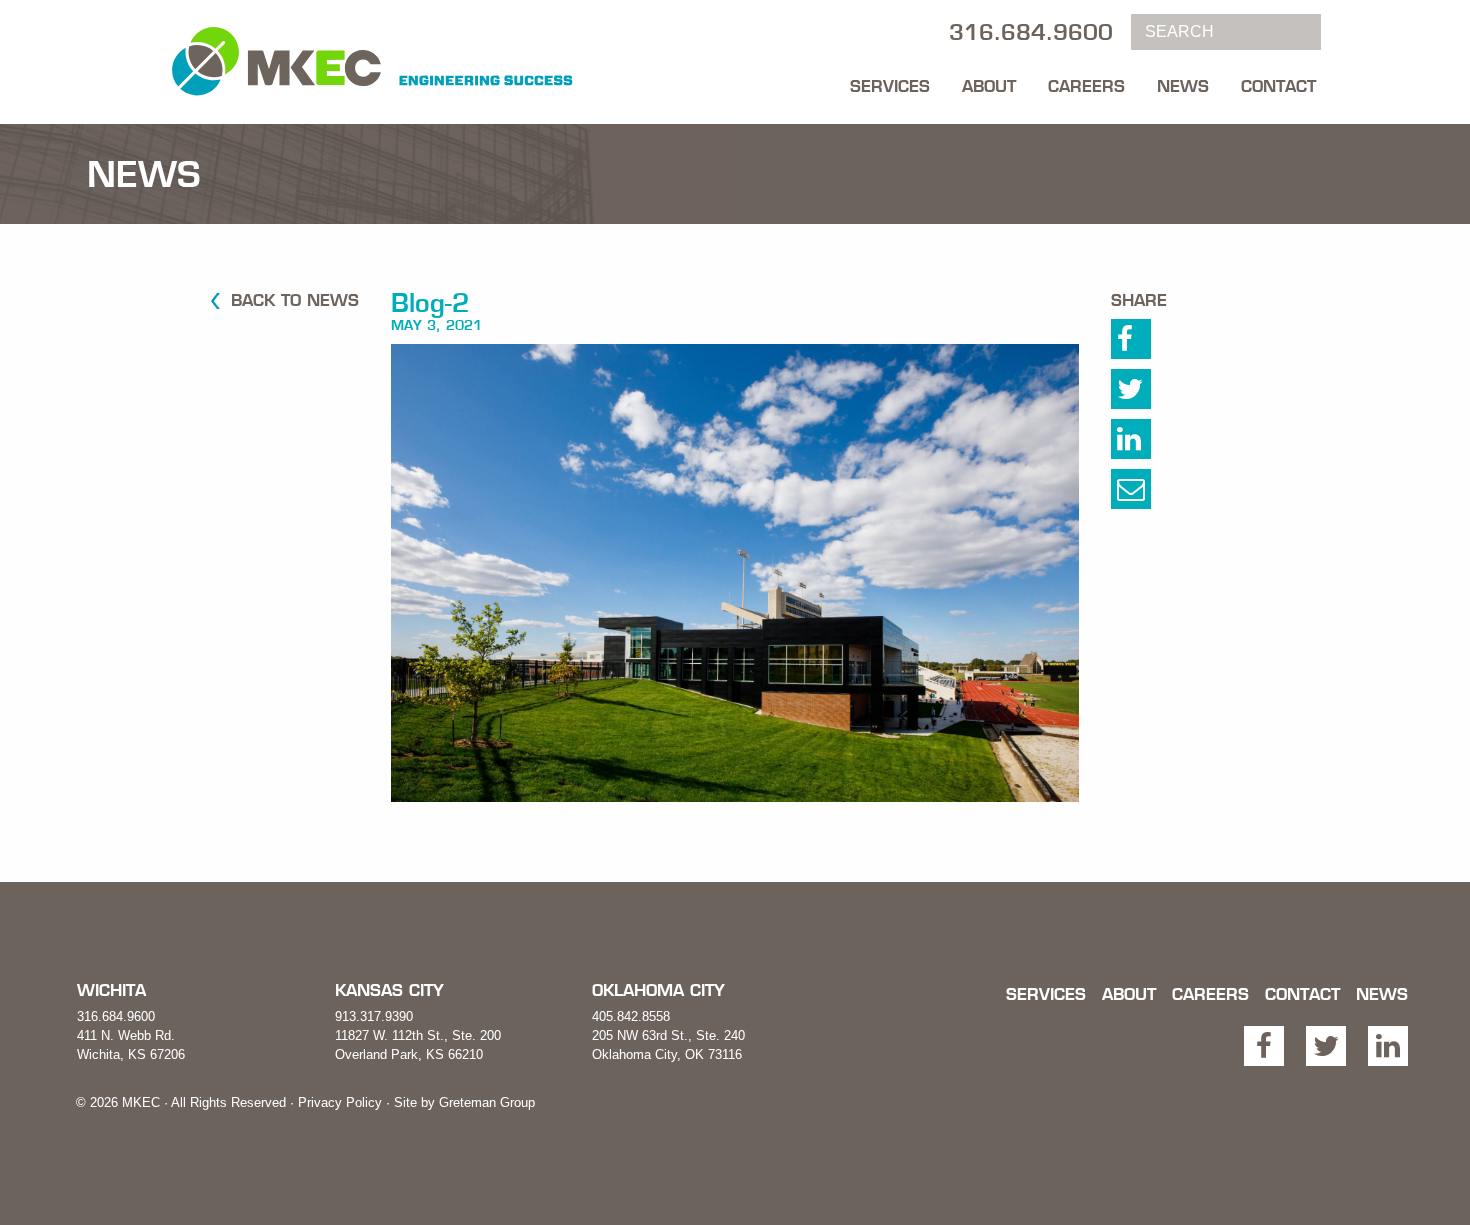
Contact (1278, 86)
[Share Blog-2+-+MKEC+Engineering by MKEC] (1152, 494)
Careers (1086, 86)
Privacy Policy (340, 1102)
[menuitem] (890, 81)
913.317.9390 (374, 1016)
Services (890, 86)
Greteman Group (487, 1102)
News (1183, 86)
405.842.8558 (631, 1016)
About (989, 86)
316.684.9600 (116, 1016)
